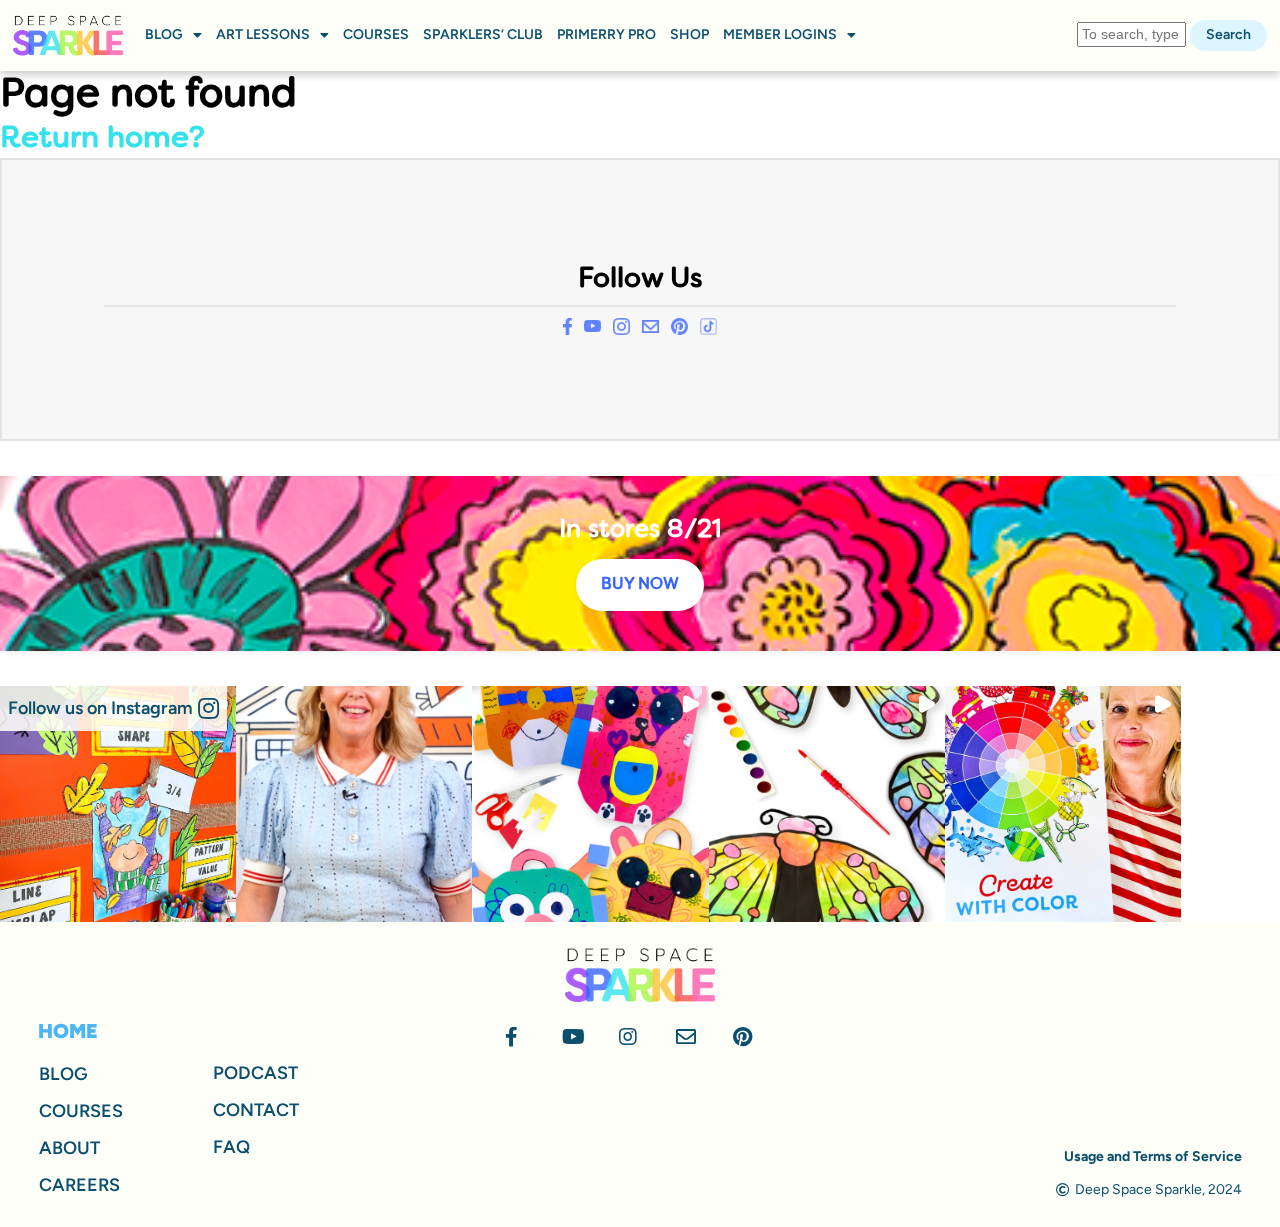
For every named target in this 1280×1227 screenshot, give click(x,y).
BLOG (164, 34)
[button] (113, 708)
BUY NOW (640, 585)
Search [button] (1228, 34)
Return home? (102, 139)
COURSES (376, 34)
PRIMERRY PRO (606, 34)
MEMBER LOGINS (780, 34)
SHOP (689, 34)
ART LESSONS (263, 34)
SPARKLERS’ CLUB (483, 34)
